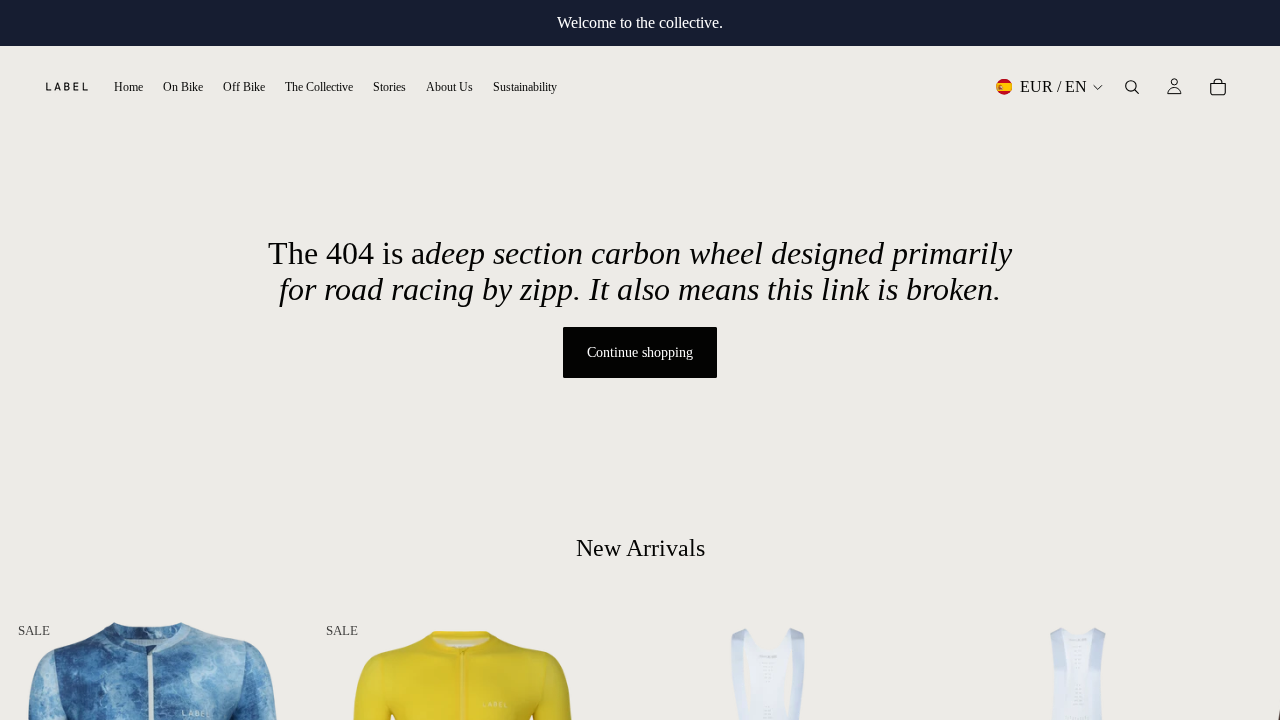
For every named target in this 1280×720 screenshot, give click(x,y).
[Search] (1132, 87)
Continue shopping (640, 352)
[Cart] (1218, 87)
